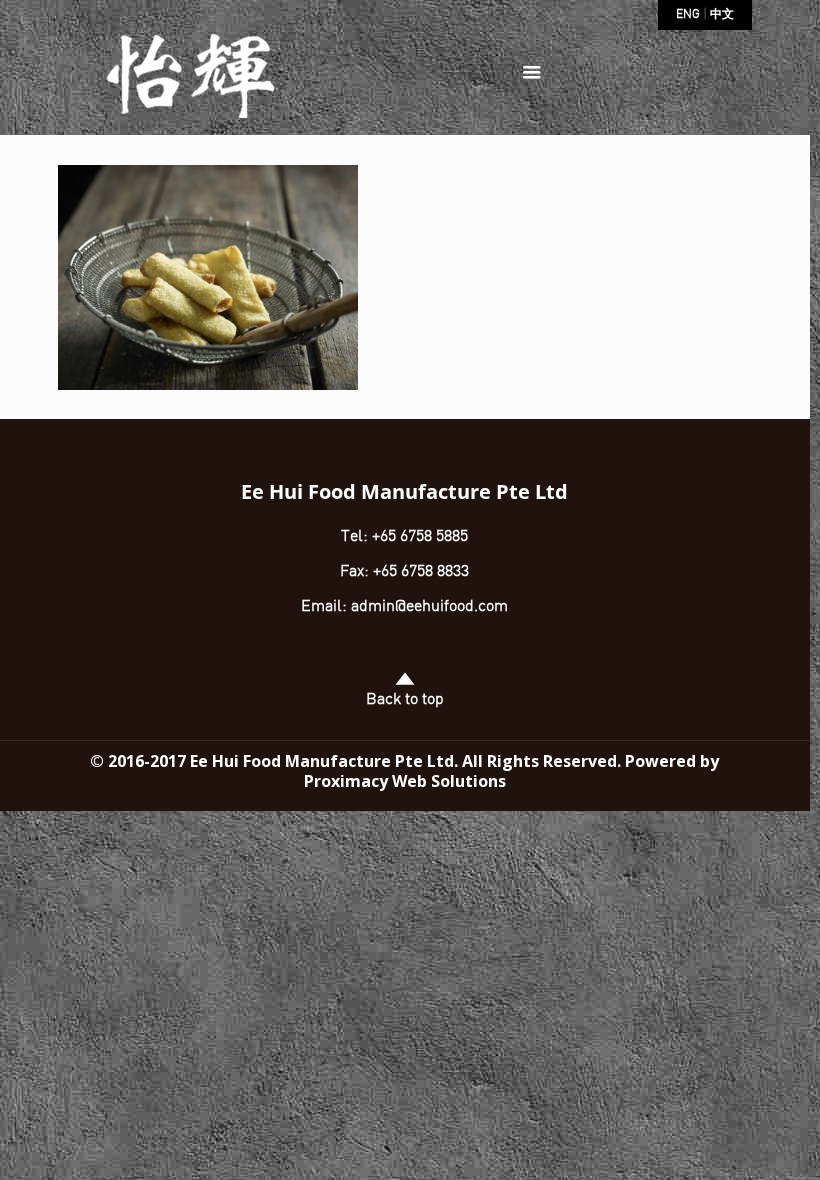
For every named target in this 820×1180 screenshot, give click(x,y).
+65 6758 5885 (418, 537)
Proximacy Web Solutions (405, 781)
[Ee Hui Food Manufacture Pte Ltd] (191, 80)
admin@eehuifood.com (429, 607)
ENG (688, 15)
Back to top (405, 700)
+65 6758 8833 (421, 572)
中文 (722, 15)
